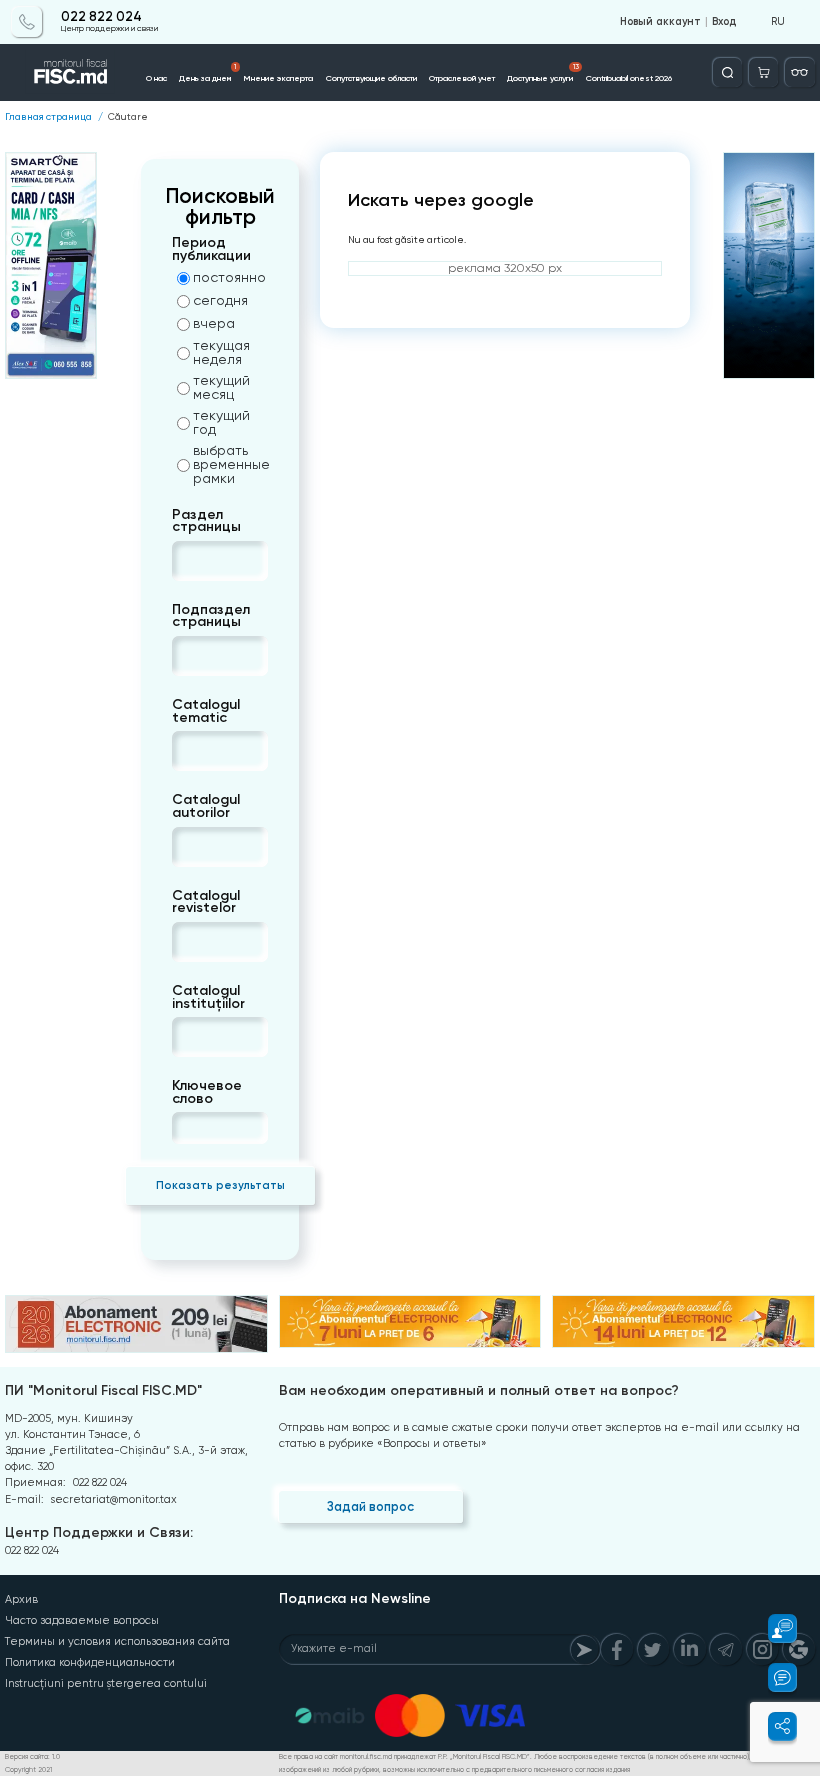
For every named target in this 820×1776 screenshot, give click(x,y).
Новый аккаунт (660, 22)
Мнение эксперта (278, 78)
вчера (214, 323)
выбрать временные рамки (230, 464)
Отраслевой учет (462, 78)
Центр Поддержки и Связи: (99, 1532)
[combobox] (188, 561)
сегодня (220, 300)
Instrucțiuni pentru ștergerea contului (106, 1683)
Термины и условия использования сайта (117, 1641)
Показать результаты (220, 1185)
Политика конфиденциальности (90, 1662)
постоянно (229, 277)
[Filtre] (799, 72)
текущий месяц (221, 387)
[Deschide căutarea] (727, 72)
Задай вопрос (370, 1506)
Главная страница (48, 117)
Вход (724, 22)
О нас (156, 78)
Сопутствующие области (371, 78)
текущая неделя (221, 352)
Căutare (128, 117)
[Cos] (763, 72)
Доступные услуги (542, 73)
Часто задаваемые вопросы (82, 1620)
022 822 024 (101, 17)
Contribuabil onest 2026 (629, 78)
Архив (21, 1599)
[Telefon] (26, 21)
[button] (773, 1628)
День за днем (207, 73)
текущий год (221, 422)
